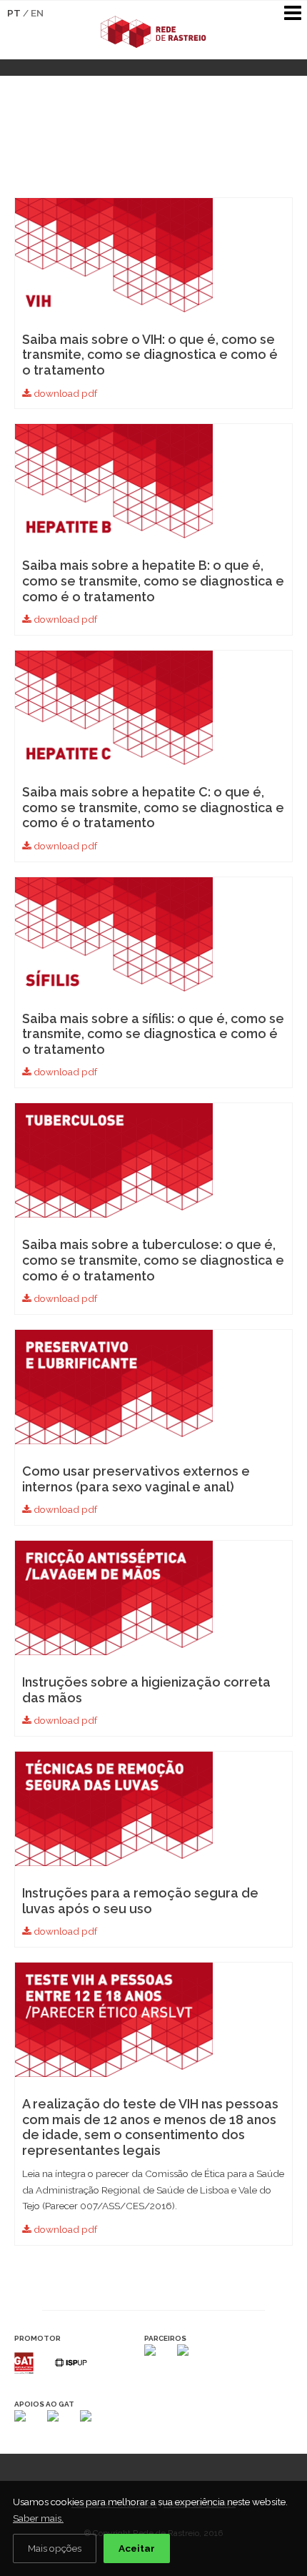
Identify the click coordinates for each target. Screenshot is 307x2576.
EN (37, 13)
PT (14, 13)
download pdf (64, 393)
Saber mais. (38, 2518)
